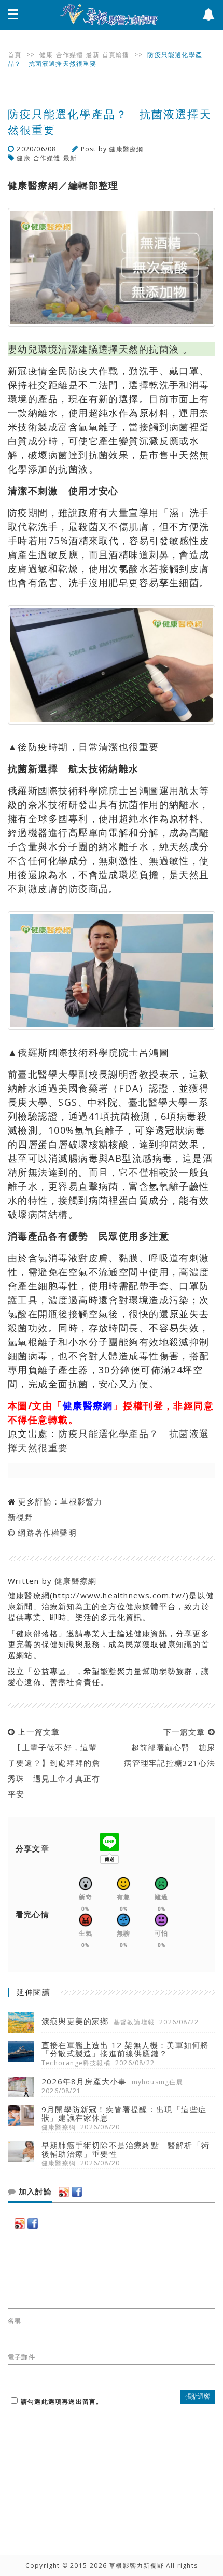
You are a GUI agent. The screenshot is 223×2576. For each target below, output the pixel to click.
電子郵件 (22, 2357)
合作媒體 (70, 55)
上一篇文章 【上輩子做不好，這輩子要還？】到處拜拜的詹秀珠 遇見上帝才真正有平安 (54, 1763)
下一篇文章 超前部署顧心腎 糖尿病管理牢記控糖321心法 (170, 1747)
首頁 (15, 55)
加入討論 (34, 2192)
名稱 (15, 2321)
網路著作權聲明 (47, 1533)
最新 (92, 55)
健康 (46, 55)
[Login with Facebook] (77, 2192)
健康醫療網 (126, 149)
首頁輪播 (116, 55)
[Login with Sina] (64, 2192)
